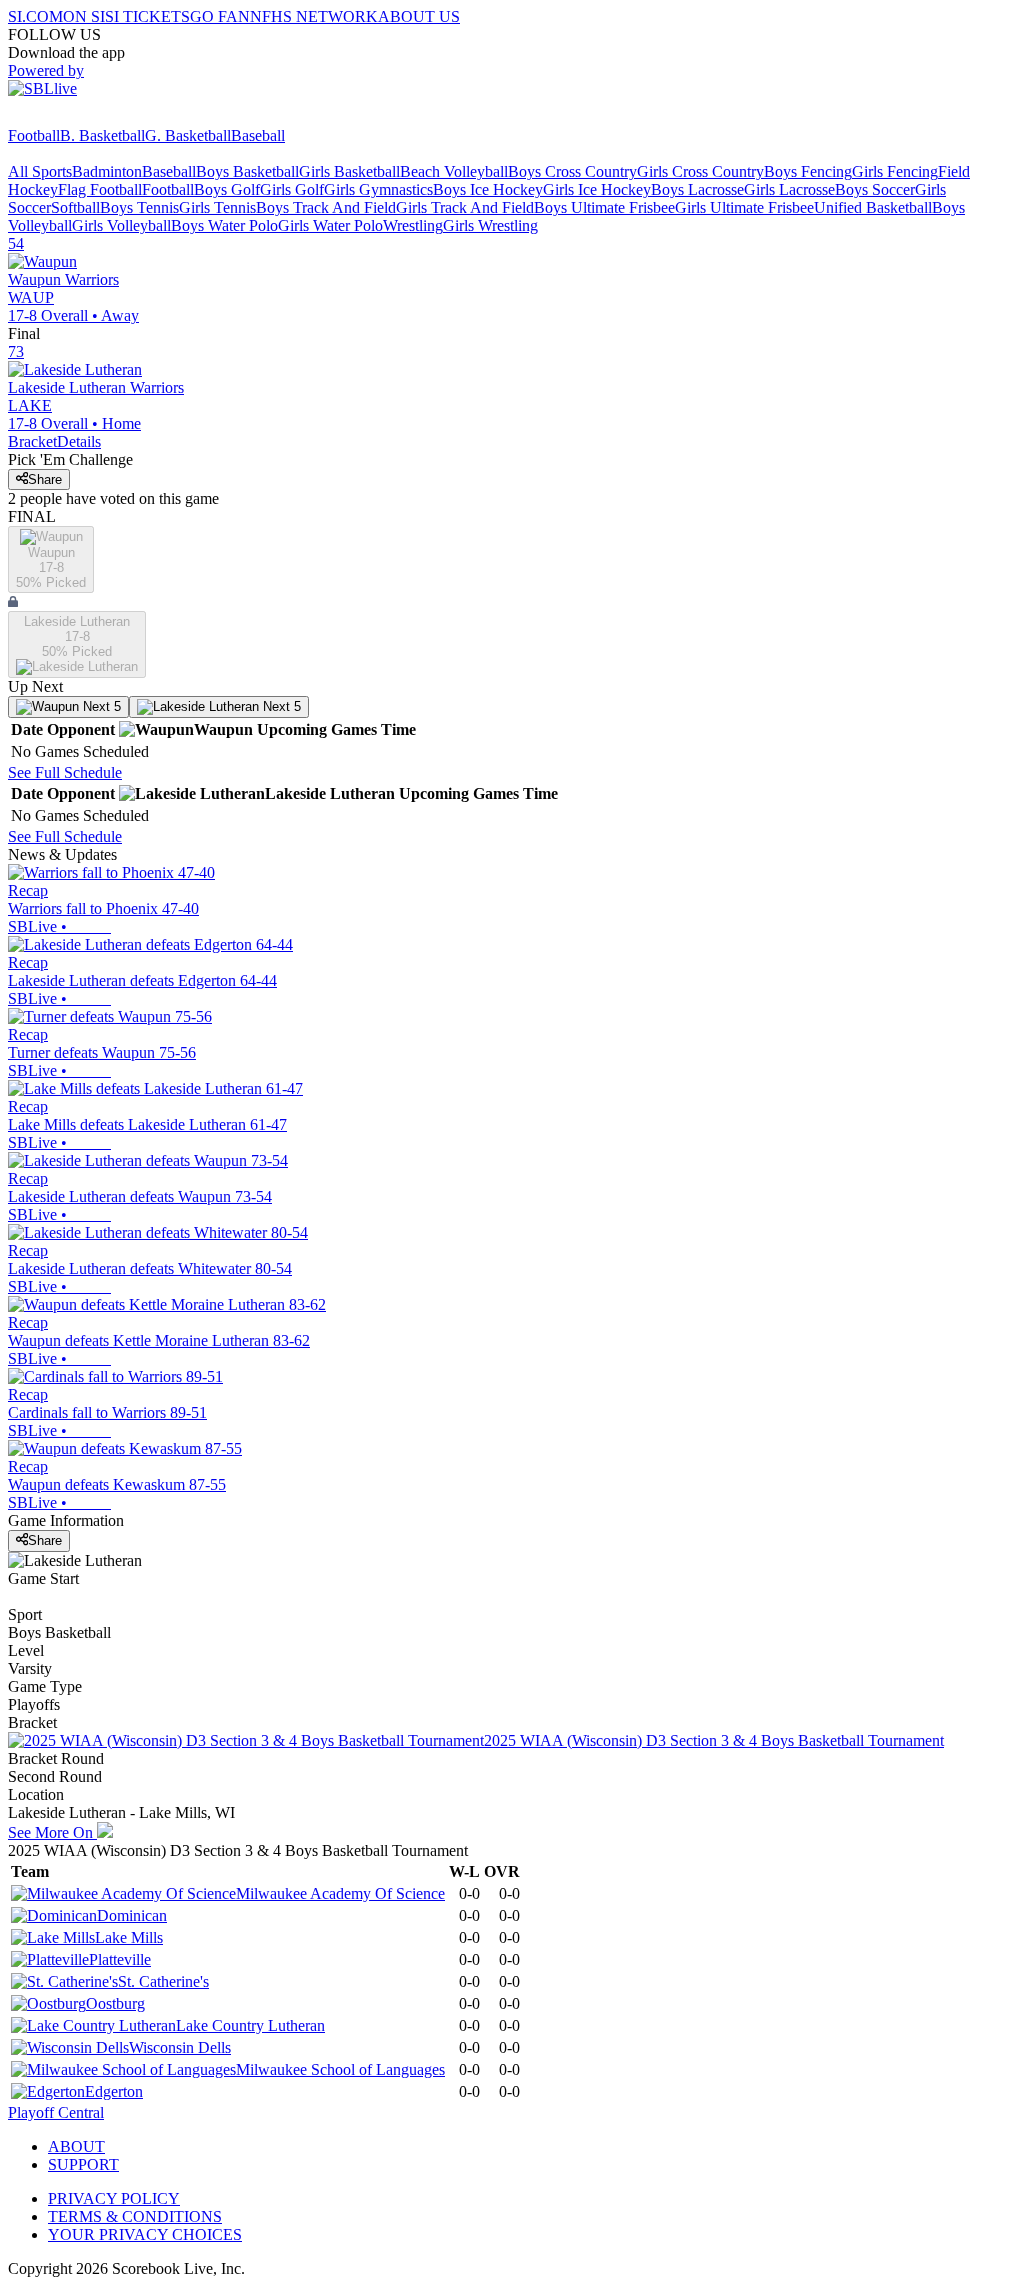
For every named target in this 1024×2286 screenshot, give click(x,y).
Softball (75, 207)
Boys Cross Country (572, 171)
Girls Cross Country (700, 171)
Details (79, 441)
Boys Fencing (808, 171)
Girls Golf (292, 189)
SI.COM (35, 16)
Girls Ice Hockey (597, 189)
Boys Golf (227, 189)
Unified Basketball (873, 207)
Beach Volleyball (454, 171)
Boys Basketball (247, 171)
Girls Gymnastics (378, 189)
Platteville (120, 1959)
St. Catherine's (163, 1981)
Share (45, 479)
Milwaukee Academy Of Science (340, 1893)
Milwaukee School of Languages (340, 2069)
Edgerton (114, 2091)
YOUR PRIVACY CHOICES (145, 2234)
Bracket (32, 441)
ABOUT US (419, 16)
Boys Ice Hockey (488, 189)
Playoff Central (56, 2112)
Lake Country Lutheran (250, 2025)
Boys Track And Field (326, 207)
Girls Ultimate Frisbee (744, 207)
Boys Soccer (875, 189)
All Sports (40, 171)
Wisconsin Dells (180, 2047)
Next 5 (100, 706)
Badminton (107, 171)
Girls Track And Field (465, 207)
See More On (52, 1832)
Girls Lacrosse (789, 189)
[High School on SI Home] (85, 117)
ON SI (84, 16)
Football (34, 135)
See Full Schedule (65, 772)
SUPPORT (83, 2164)
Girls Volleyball (121, 225)
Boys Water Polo (224, 225)
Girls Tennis (217, 207)
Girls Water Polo (330, 225)
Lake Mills (129, 1937)
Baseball (258, 135)
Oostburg (115, 2003)
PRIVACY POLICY (114, 2198)
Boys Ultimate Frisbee (604, 207)
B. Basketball (102, 135)
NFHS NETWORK (314, 16)
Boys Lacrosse (697, 189)
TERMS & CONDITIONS (135, 2216)
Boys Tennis (139, 207)
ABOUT (76, 2146)
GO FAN (220, 16)
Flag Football (100, 189)
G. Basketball (188, 135)
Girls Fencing (895, 171)
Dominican (132, 1915)
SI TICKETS (147, 16)
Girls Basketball (349, 171)
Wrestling (413, 225)
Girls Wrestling (490, 225)
